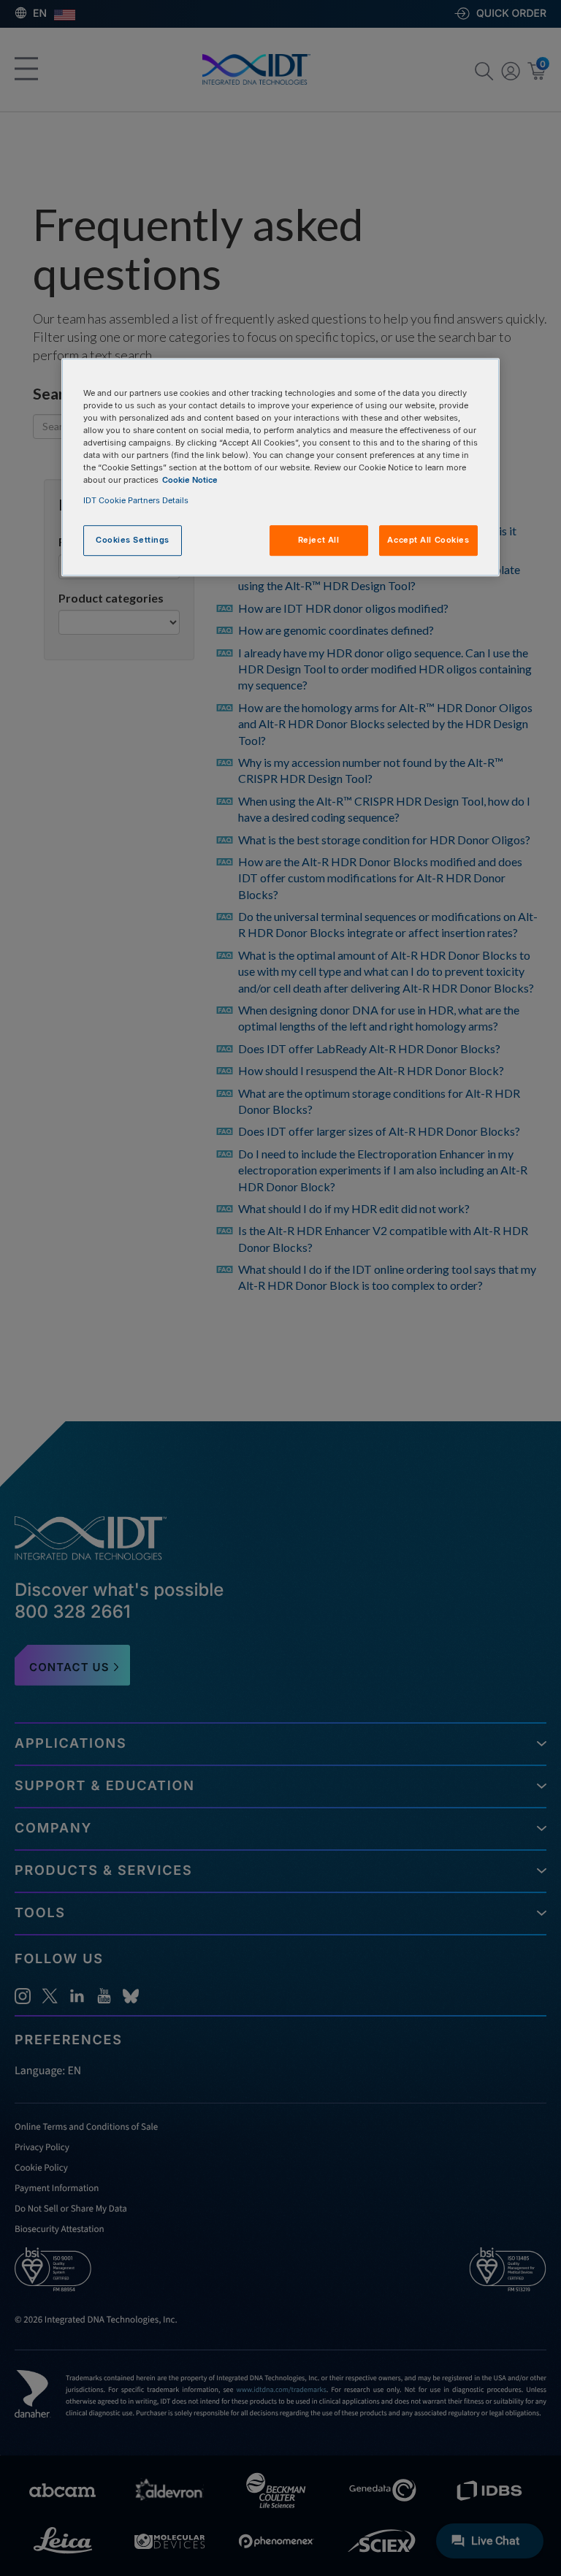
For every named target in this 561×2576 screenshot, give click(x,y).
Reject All (319, 540)
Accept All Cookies (428, 540)
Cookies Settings (133, 540)
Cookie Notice (190, 481)
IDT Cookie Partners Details (136, 500)
